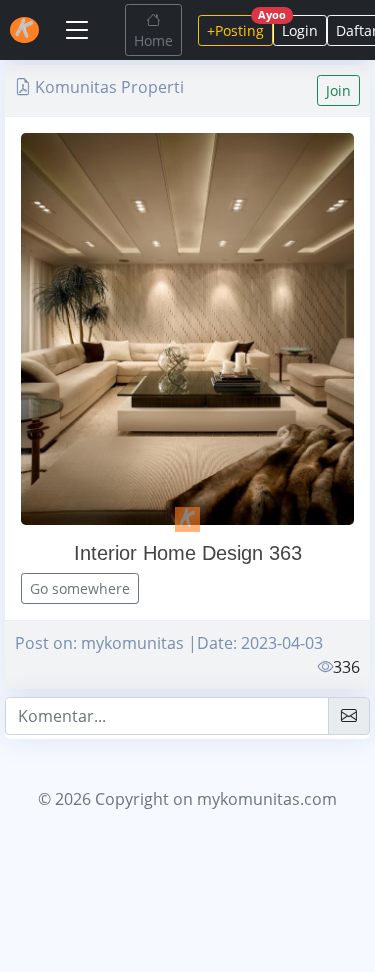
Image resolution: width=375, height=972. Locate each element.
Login (300, 30)
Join (338, 90)
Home (153, 40)
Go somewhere (80, 588)
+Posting (240, 27)
